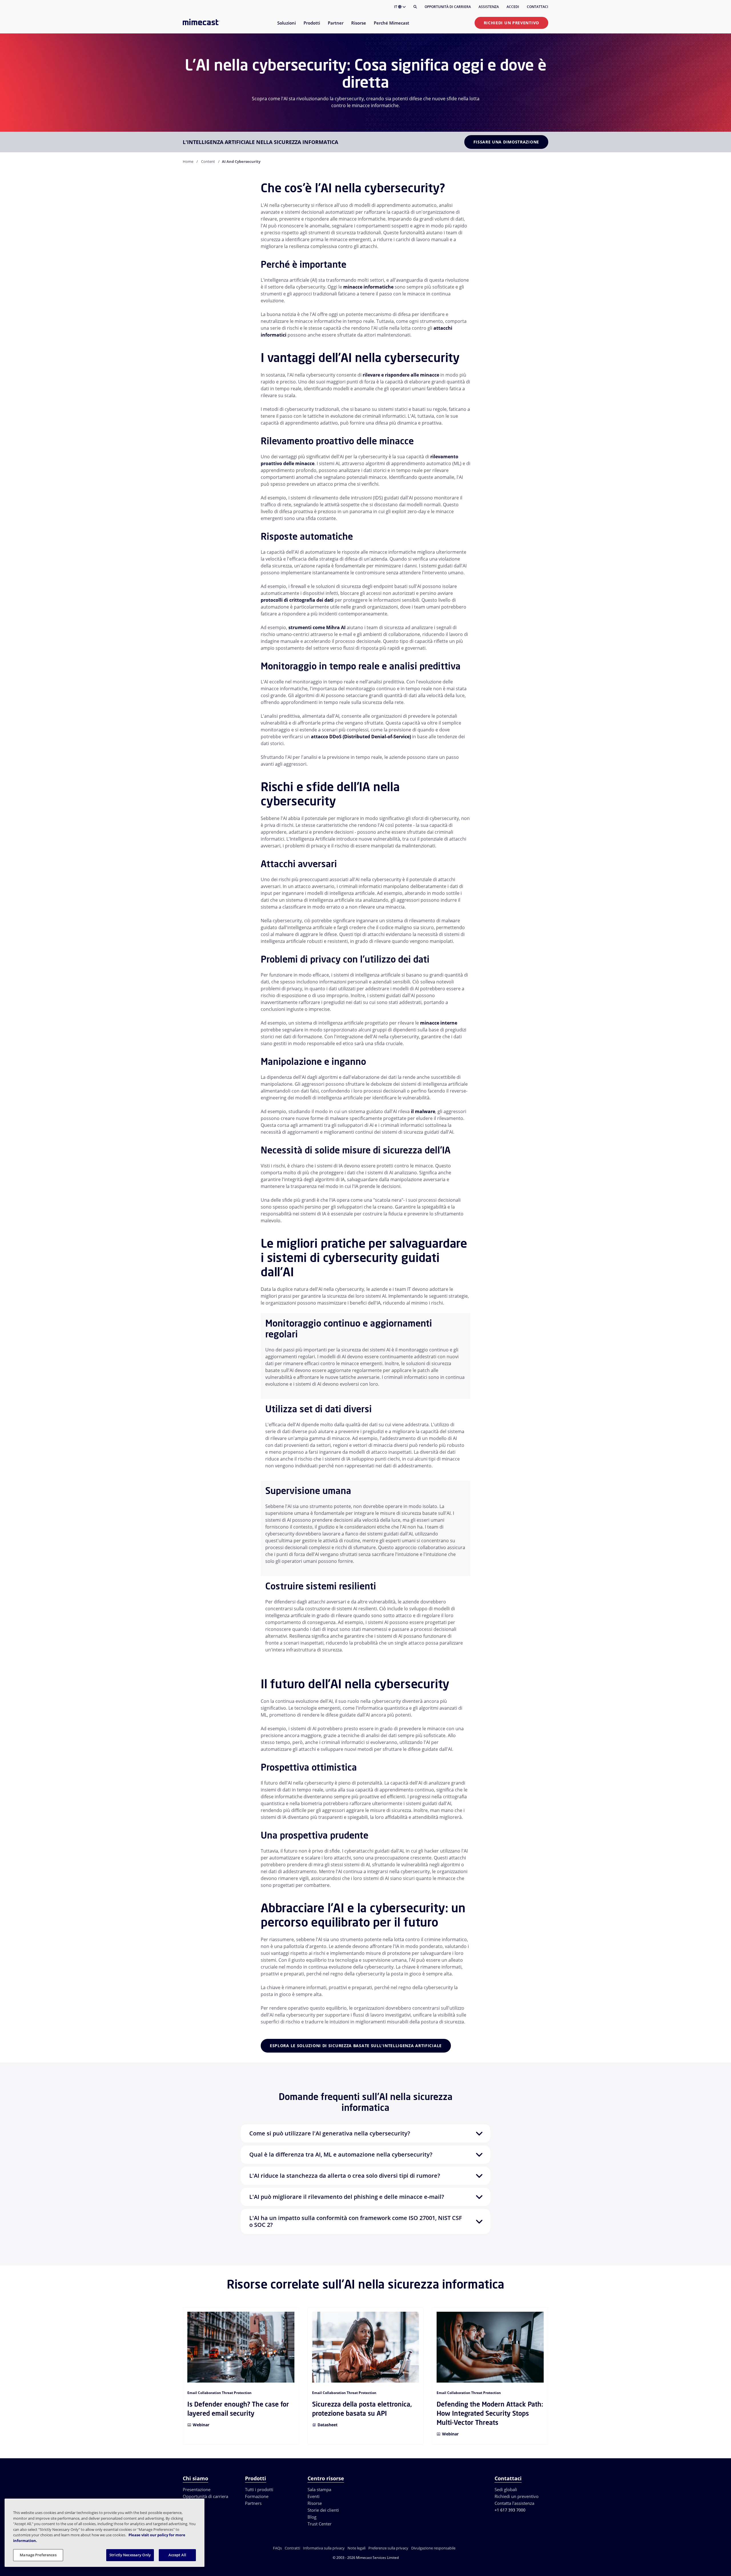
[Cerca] (415, 7)
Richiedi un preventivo (511, 23)
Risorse (315, 2503)
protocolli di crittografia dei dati (297, 600)
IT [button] (396, 7)
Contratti (292, 2548)
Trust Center (320, 2524)
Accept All (177, 2555)
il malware (423, 1111)
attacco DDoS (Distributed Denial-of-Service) (361, 737)
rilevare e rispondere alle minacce (401, 375)
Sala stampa (319, 2489)
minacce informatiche (368, 287)
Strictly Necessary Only (130, 2555)
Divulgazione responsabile (433, 2548)
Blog (312, 2517)
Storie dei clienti (323, 2510)
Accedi (513, 7)
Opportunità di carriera (448, 7)
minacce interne (439, 1023)
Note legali (357, 2548)
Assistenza (489, 7)
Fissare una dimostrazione (506, 142)
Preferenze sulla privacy (388, 2548)
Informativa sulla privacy (324, 2548)
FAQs (277, 2548)
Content (208, 161)
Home (188, 161)
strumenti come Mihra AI (317, 627)
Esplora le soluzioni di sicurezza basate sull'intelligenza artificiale (356, 2046)
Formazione (257, 2496)
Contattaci (538, 7)
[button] (365, 2133)
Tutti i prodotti (259, 2489)
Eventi (314, 2496)
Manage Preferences (38, 2555)
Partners (253, 2503)
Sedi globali (506, 2489)
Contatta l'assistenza (514, 2503)
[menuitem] (286, 26)
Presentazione (197, 2489)
